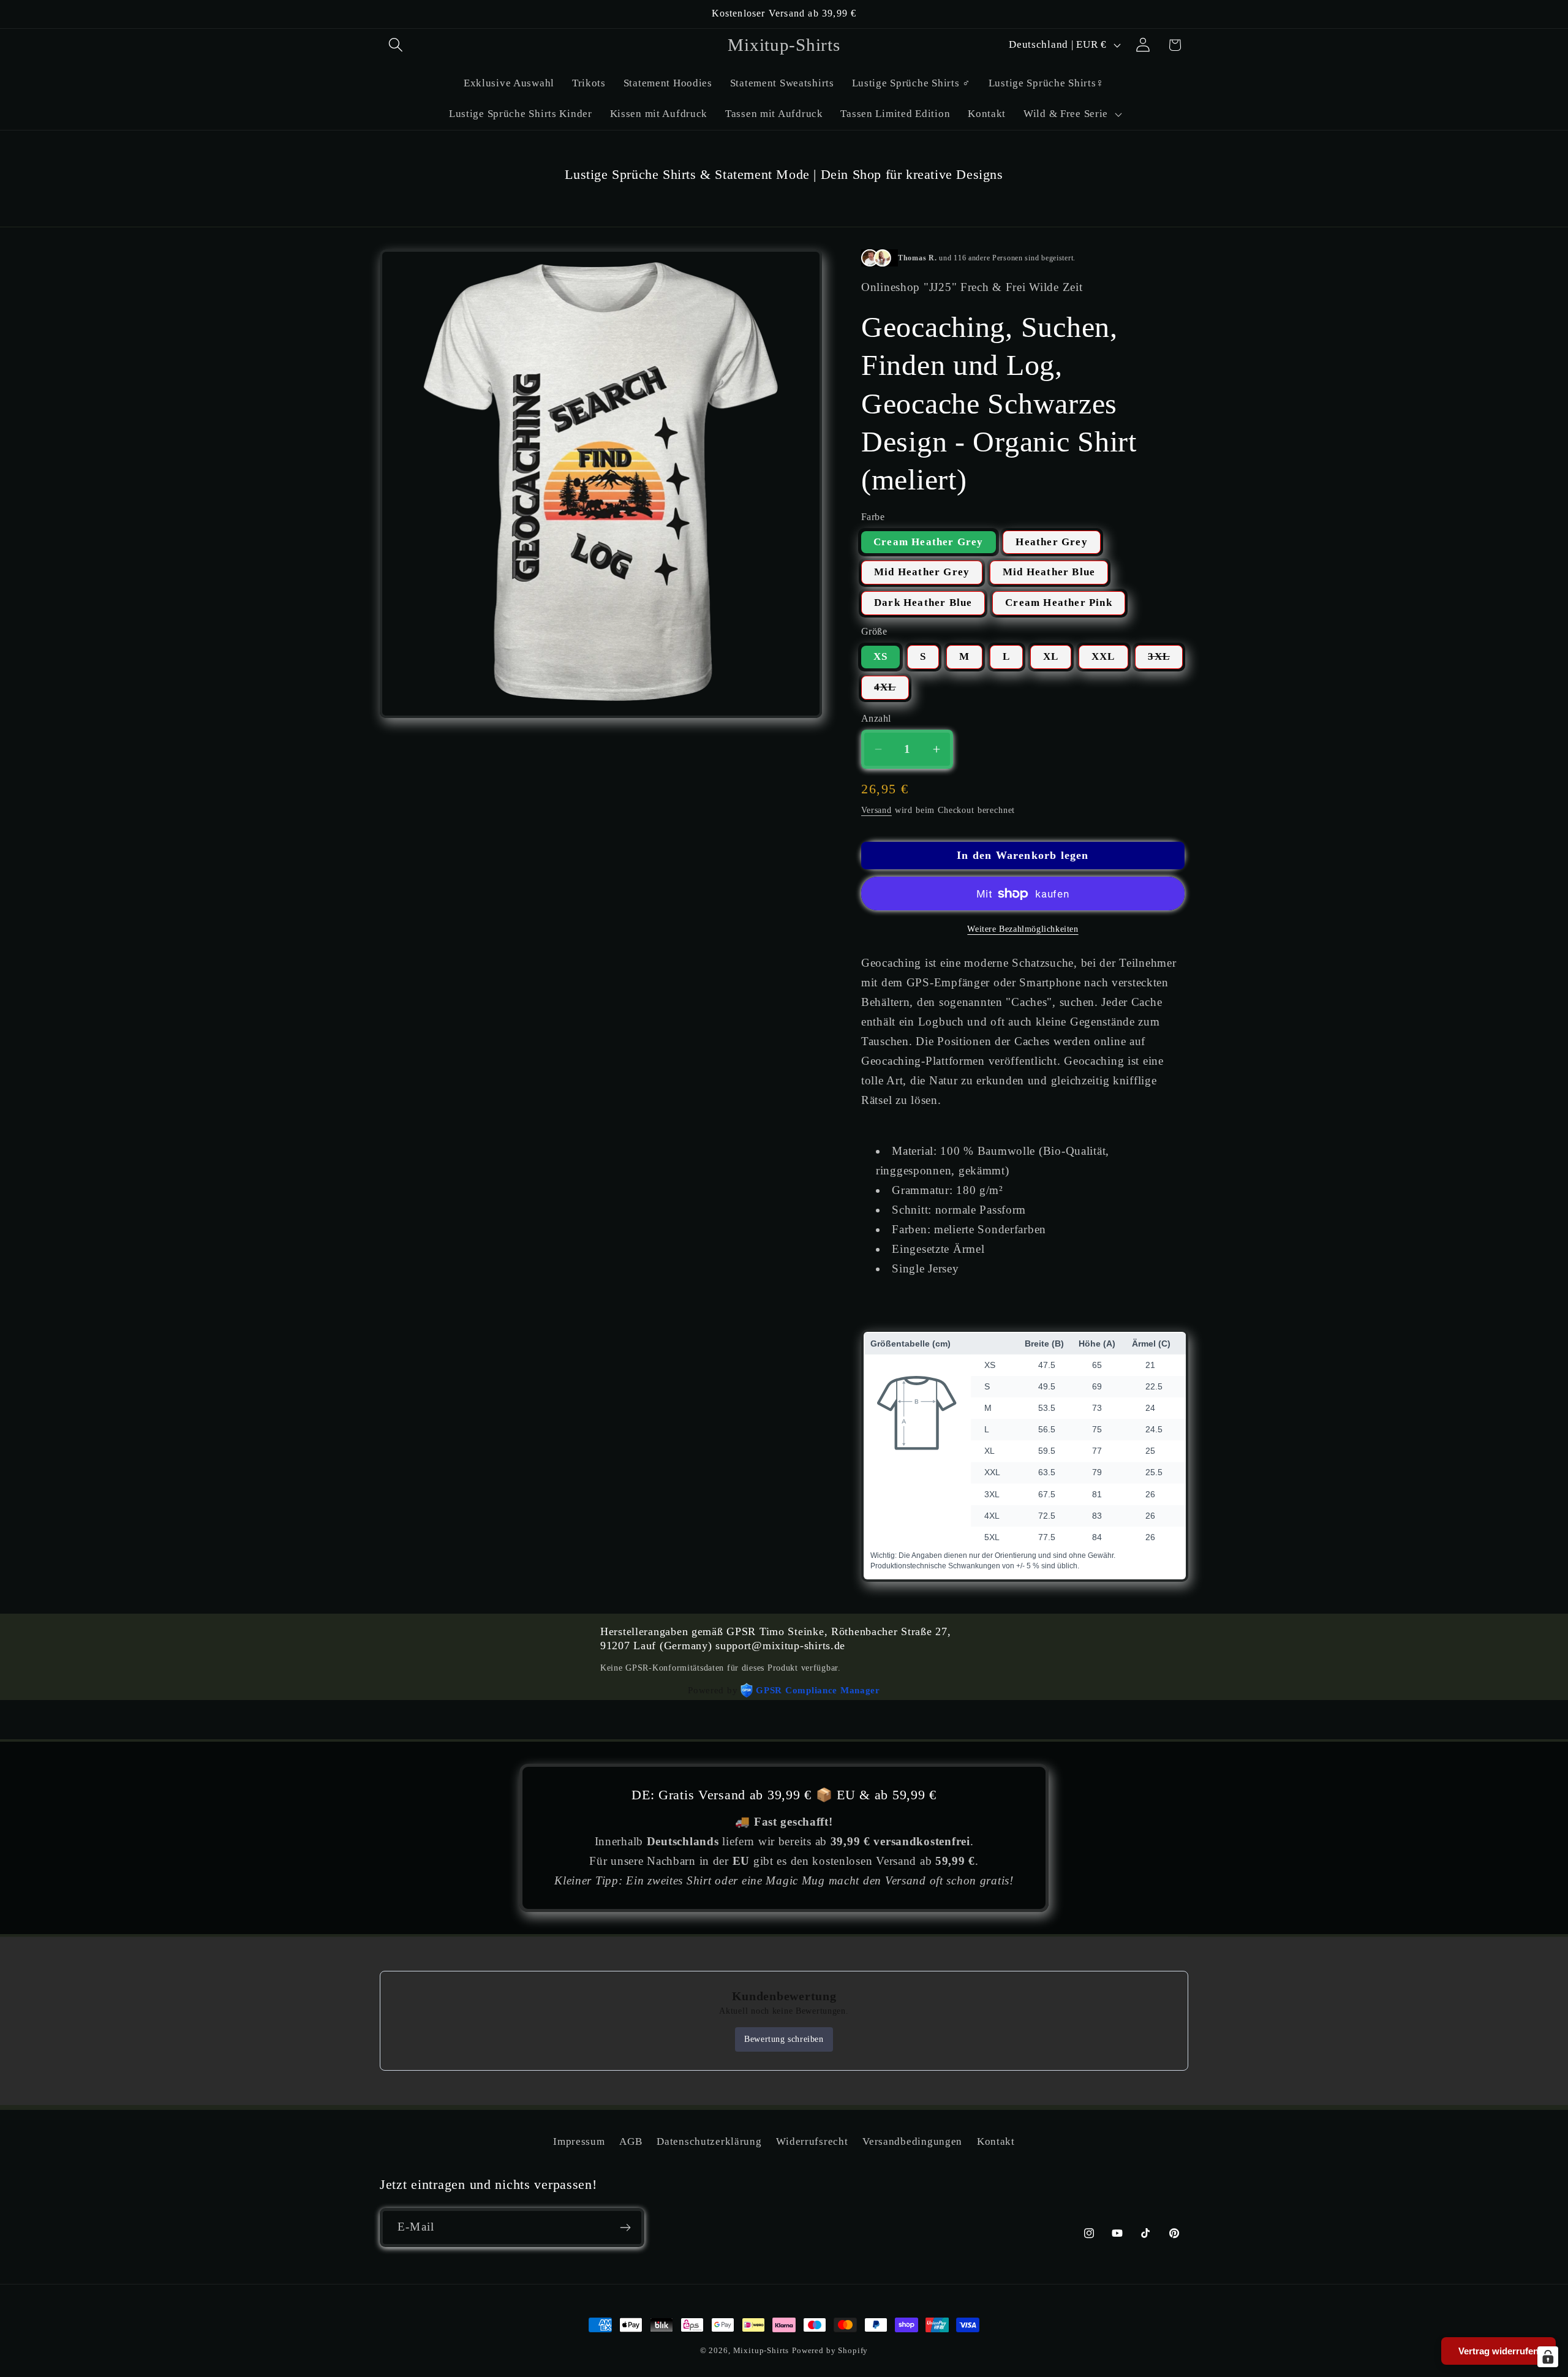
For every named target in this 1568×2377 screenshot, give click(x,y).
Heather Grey (1051, 542)
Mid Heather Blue (1049, 572)
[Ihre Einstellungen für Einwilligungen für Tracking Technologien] (1548, 2357)
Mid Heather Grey (922, 572)
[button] (396, 45)
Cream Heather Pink (1059, 603)
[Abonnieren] (625, 2228)
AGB (631, 2141)
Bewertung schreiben (784, 2039)
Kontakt (996, 2141)
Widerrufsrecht (812, 2141)
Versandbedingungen (912, 2141)
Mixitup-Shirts (761, 2350)
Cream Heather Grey (929, 542)
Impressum (579, 2141)
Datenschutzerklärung (709, 2141)
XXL (1103, 656)
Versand (876, 810)
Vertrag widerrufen (1498, 2351)
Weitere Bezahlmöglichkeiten (1023, 929)
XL (1051, 656)
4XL (891, 690)
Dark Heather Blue (923, 603)
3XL (1165, 660)
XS (880, 656)
